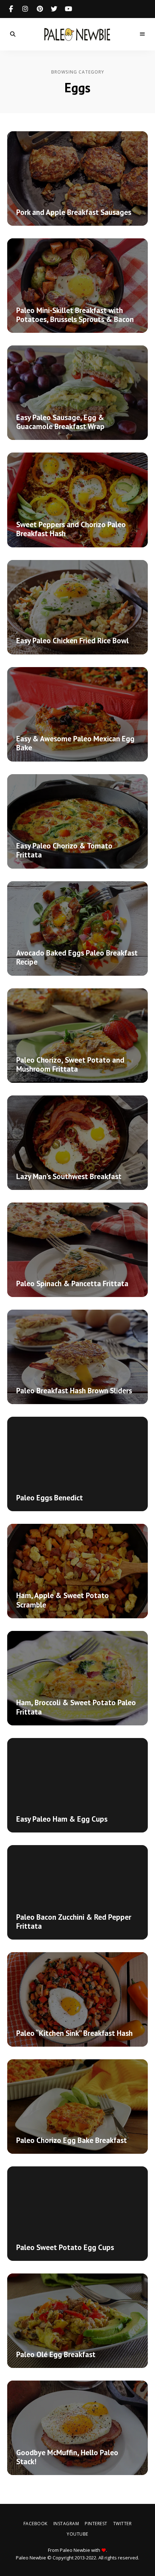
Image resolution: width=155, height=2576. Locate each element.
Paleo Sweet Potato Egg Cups (65, 2247)
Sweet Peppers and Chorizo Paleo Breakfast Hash (71, 529)
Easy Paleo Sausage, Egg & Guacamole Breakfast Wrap (60, 422)
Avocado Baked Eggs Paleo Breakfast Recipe (77, 957)
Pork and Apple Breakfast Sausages (74, 212)
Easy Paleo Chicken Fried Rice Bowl (72, 641)
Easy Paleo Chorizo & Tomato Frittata (64, 850)
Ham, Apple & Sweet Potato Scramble (63, 1600)
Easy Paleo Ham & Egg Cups (62, 1819)
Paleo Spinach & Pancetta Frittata (72, 1283)
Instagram (25, 9)
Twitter (54, 9)
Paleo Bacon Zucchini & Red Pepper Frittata (74, 1922)
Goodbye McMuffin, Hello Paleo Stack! (67, 2457)
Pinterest (40, 9)
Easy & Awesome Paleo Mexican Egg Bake (75, 743)
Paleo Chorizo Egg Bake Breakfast (72, 2140)
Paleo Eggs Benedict (50, 1498)
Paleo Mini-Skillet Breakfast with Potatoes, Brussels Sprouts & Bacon (75, 315)
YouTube (68, 9)
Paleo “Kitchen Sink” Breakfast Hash (74, 2033)
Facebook (11, 9)
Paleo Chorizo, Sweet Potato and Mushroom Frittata (70, 1064)
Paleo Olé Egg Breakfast (56, 2354)
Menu (142, 34)
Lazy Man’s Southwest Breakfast (69, 1176)
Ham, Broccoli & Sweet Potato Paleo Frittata (76, 1707)
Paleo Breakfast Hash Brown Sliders (74, 1391)
